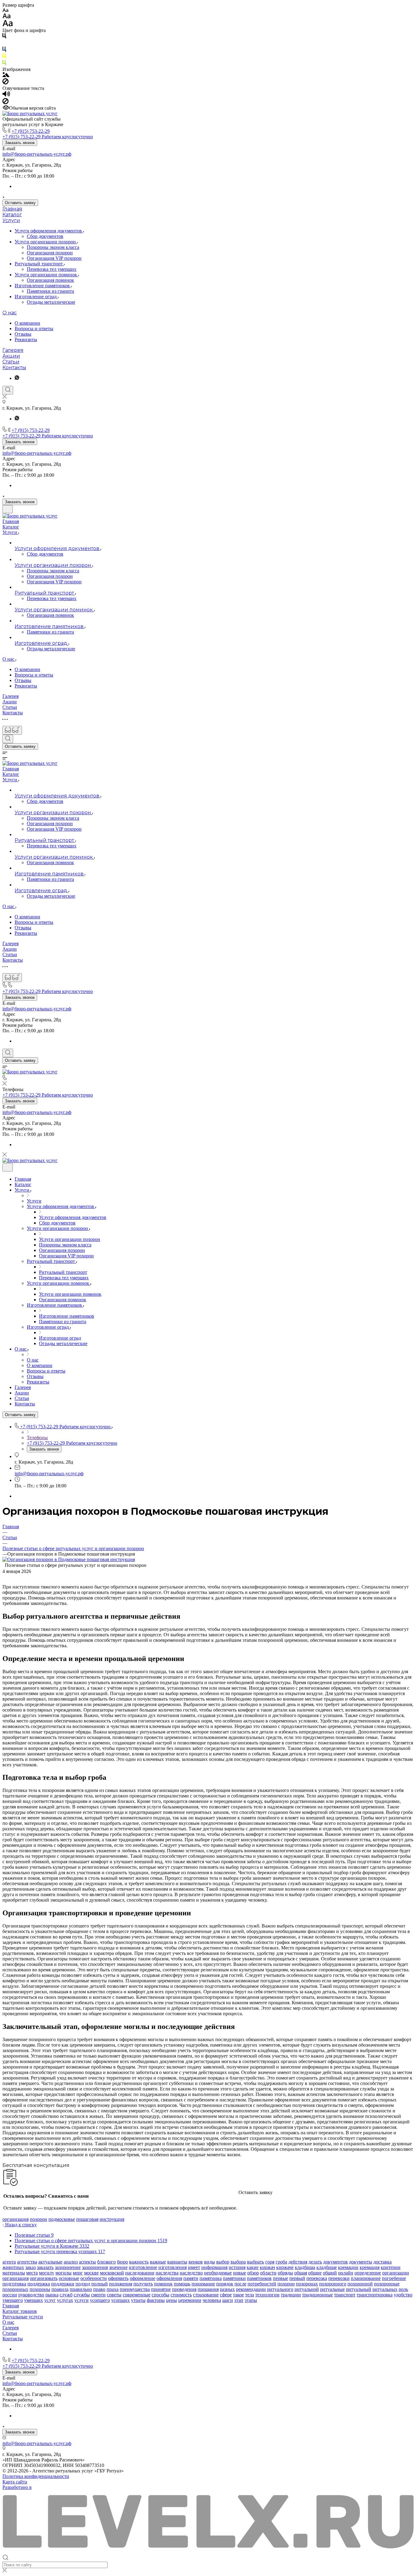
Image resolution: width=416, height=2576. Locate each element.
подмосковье (62, 2219)
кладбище (327, 2267)
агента (9, 2262)
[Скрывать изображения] (5, 83)
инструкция (112, 2219)
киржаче (285, 2267)
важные (158, 2262)
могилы (63, 2273)
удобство (403, 2295)
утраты (138, 2300)
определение (368, 2273)
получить (143, 2284)
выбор (223, 2262)
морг (78, 2273)
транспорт (345, 2295)
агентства (27, 2262)
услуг (50, 2300)
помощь (182, 2284)
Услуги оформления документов (49, 231)
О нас (10, 313)
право (99, 2289)
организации (396, 2273)
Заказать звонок (20, 143)
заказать (45, 2267)
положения (121, 2284)
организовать (44, 2278)
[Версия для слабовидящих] (12, 730)
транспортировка (375, 2295)
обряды (285, 2273)
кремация (370, 2267)
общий (330, 2273)
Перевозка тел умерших (52, 269)
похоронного (333, 2284)
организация (16, 2219)
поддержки (63, 2284)
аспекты (87, 2262)
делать (315, 2262)
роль (403, 2289)
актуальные (50, 2262)
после (240, 2284)
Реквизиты (26, 339)
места (32, 2273)
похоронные (387, 2284)
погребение (394, 2278)
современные (137, 2295)
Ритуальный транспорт (39, 264)
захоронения (95, 2267)
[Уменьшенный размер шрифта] (5, 11)
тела (250, 2295)
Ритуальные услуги (23, 2317)
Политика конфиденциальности (36, 2476)
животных (13, 2267)
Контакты (14, 367)
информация (214, 2267)
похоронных (15, 2289)
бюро (122, 2262)
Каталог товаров (20, 2311)
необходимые (218, 2273)
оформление (143, 2278)
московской (112, 2273)
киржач (267, 2267)
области (268, 2273)
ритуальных (385, 2289)
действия (298, 2262)
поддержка (39, 2284)
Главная (12, 209)
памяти (191, 2278)
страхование (206, 2295)
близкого (106, 2262)
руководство (31, 2295)
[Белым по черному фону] (4, 44)
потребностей (262, 2284)
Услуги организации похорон (46, 242)
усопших (120, 2300)
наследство (191, 2273)
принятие (161, 2289)
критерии (391, 2267)
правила (60, 2289)
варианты (177, 2262)
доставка (383, 2262)
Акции (11, 356)
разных (227, 2289)
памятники (234, 2278)
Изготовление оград (36, 297)
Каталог (12, 215)
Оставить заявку (20, 203)
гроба (281, 2262)
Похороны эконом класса (53, 247)
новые (240, 2273)
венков (196, 2262)
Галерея (13, 350)
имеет (194, 2267)
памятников (259, 2278)
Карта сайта (15, 2482)
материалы (14, 2273)
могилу (47, 2273)
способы (160, 2295)
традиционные (317, 2295)
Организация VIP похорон (54, 258)
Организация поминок (50, 280)
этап (239, 2300)
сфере (226, 2295)
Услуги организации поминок (46, 275)
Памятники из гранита (50, 291)
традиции (291, 2295)
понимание (203, 2284)
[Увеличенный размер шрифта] (8, 25)
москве (91, 2273)
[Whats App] (17, 378)
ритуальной (307, 2289)
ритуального (280, 2289)
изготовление (143, 2267)
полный (100, 2284)
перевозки (339, 2278)
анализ (71, 2262)
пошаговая (87, 2219)
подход (83, 2284)
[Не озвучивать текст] (5, 102)
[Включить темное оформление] (8, 509)
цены (171, 2300)
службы (82, 2295)
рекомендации (251, 2289)
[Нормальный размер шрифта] (7, 17)
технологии (267, 2295)
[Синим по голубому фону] (4, 50)
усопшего (100, 2300)
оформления (169, 2278)
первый (297, 2278)
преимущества (135, 2289)
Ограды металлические (51, 302)
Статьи (11, 362)
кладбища (305, 2267)
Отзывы (23, 334)
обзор (253, 2273)
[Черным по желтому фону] (4, 57)
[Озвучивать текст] (6, 95)
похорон (39, 2219)
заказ (30, 2267)
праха (113, 2289)
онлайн (346, 2273)
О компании (27, 323)
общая (301, 2273)
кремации (348, 2267)
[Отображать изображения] (6, 75)
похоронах (307, 2284)
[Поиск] (8, 390)
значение (118, 2267)
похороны (40, 2289)
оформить (118, 2278)
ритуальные (332, 2289)
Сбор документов (45, 236)
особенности (94, 2278)
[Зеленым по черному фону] (4, 64)
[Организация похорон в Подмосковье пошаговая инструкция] (69, 1559)
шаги (228, 2300)
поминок (163, 2284)
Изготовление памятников (43, 286)
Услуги (11, 220)
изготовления (173, 2267)
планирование (366, 2278)
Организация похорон (50, 253)
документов (335, 2262)
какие (253, 2267)
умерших (33, 2300)
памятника (211, 2278)
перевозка (317, 2278)
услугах (65, 2300)
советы (114, 2295)
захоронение (68, 2267)
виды (210, 2262)
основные (69, 2278)
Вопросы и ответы (34, 329)
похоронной (360, 2284)
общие (315, 2273)
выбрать (256, 2262)
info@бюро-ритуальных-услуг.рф (37, 154)
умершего (13, 2300)
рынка (52, 2295)
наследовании (140, 2273)
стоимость (181, 2295)
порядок (225, 2284)
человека (212, 2300)
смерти (98, 2295)
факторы (156, 2300)
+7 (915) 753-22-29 (31, 131)
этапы (251, 2300)
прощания (208, 2289)
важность (139, 2262)
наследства (167, 2273)
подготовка (14, 2284)
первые (280, 2278)
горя (270, 2262)
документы (361, 2262)
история (237, 2267)
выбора (238, 2262)
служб (66, 2295)
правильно (81, 2289)
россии (10, 2295)
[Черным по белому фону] (4, 37)
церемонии (190, 2300)
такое (238, 2295)
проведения (184, 2289)
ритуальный (359, 2289)
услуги (81, 2300)
